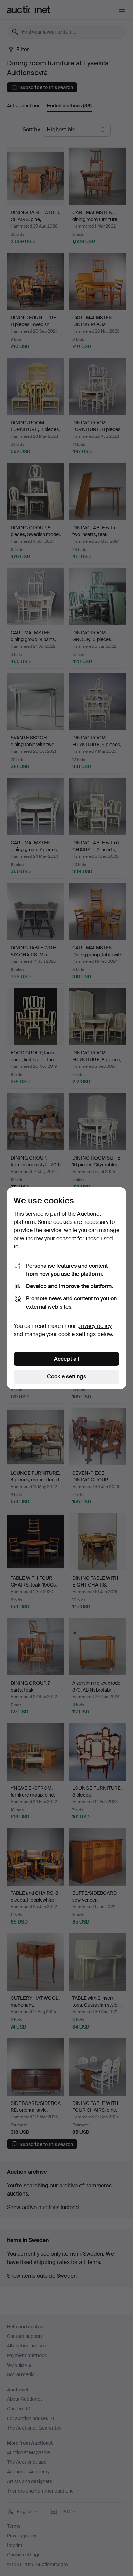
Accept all (66, 1359)
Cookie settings (66, 1377)
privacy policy (94, 1326)
